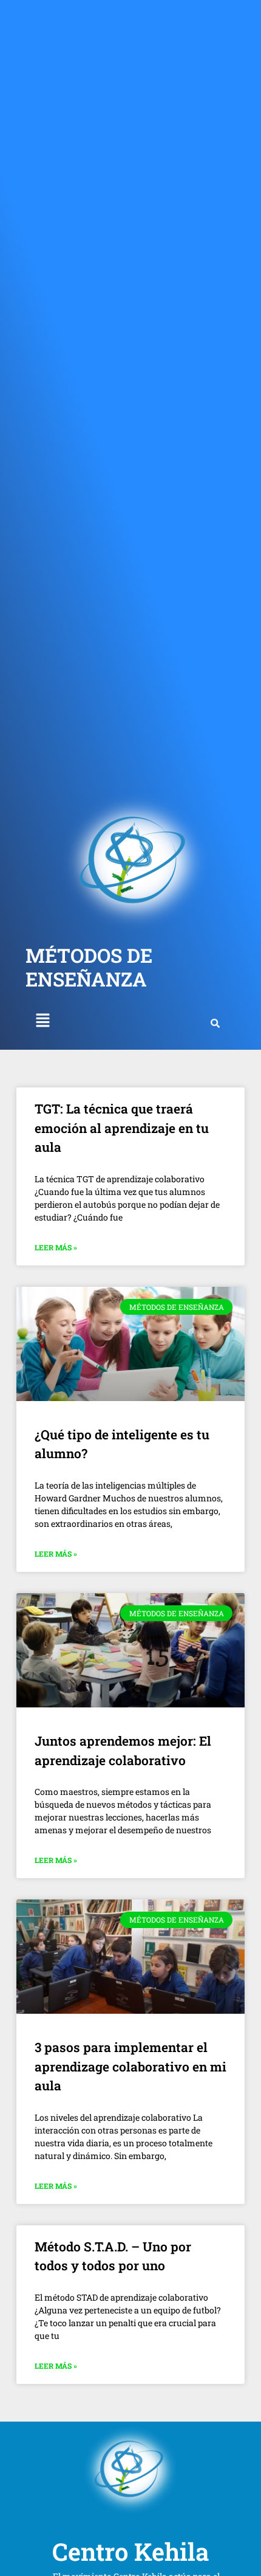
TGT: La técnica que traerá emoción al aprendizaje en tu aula (122, 1128)
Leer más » (56, 1247)
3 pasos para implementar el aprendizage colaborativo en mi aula (130, 2066)
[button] (42, 1021)
